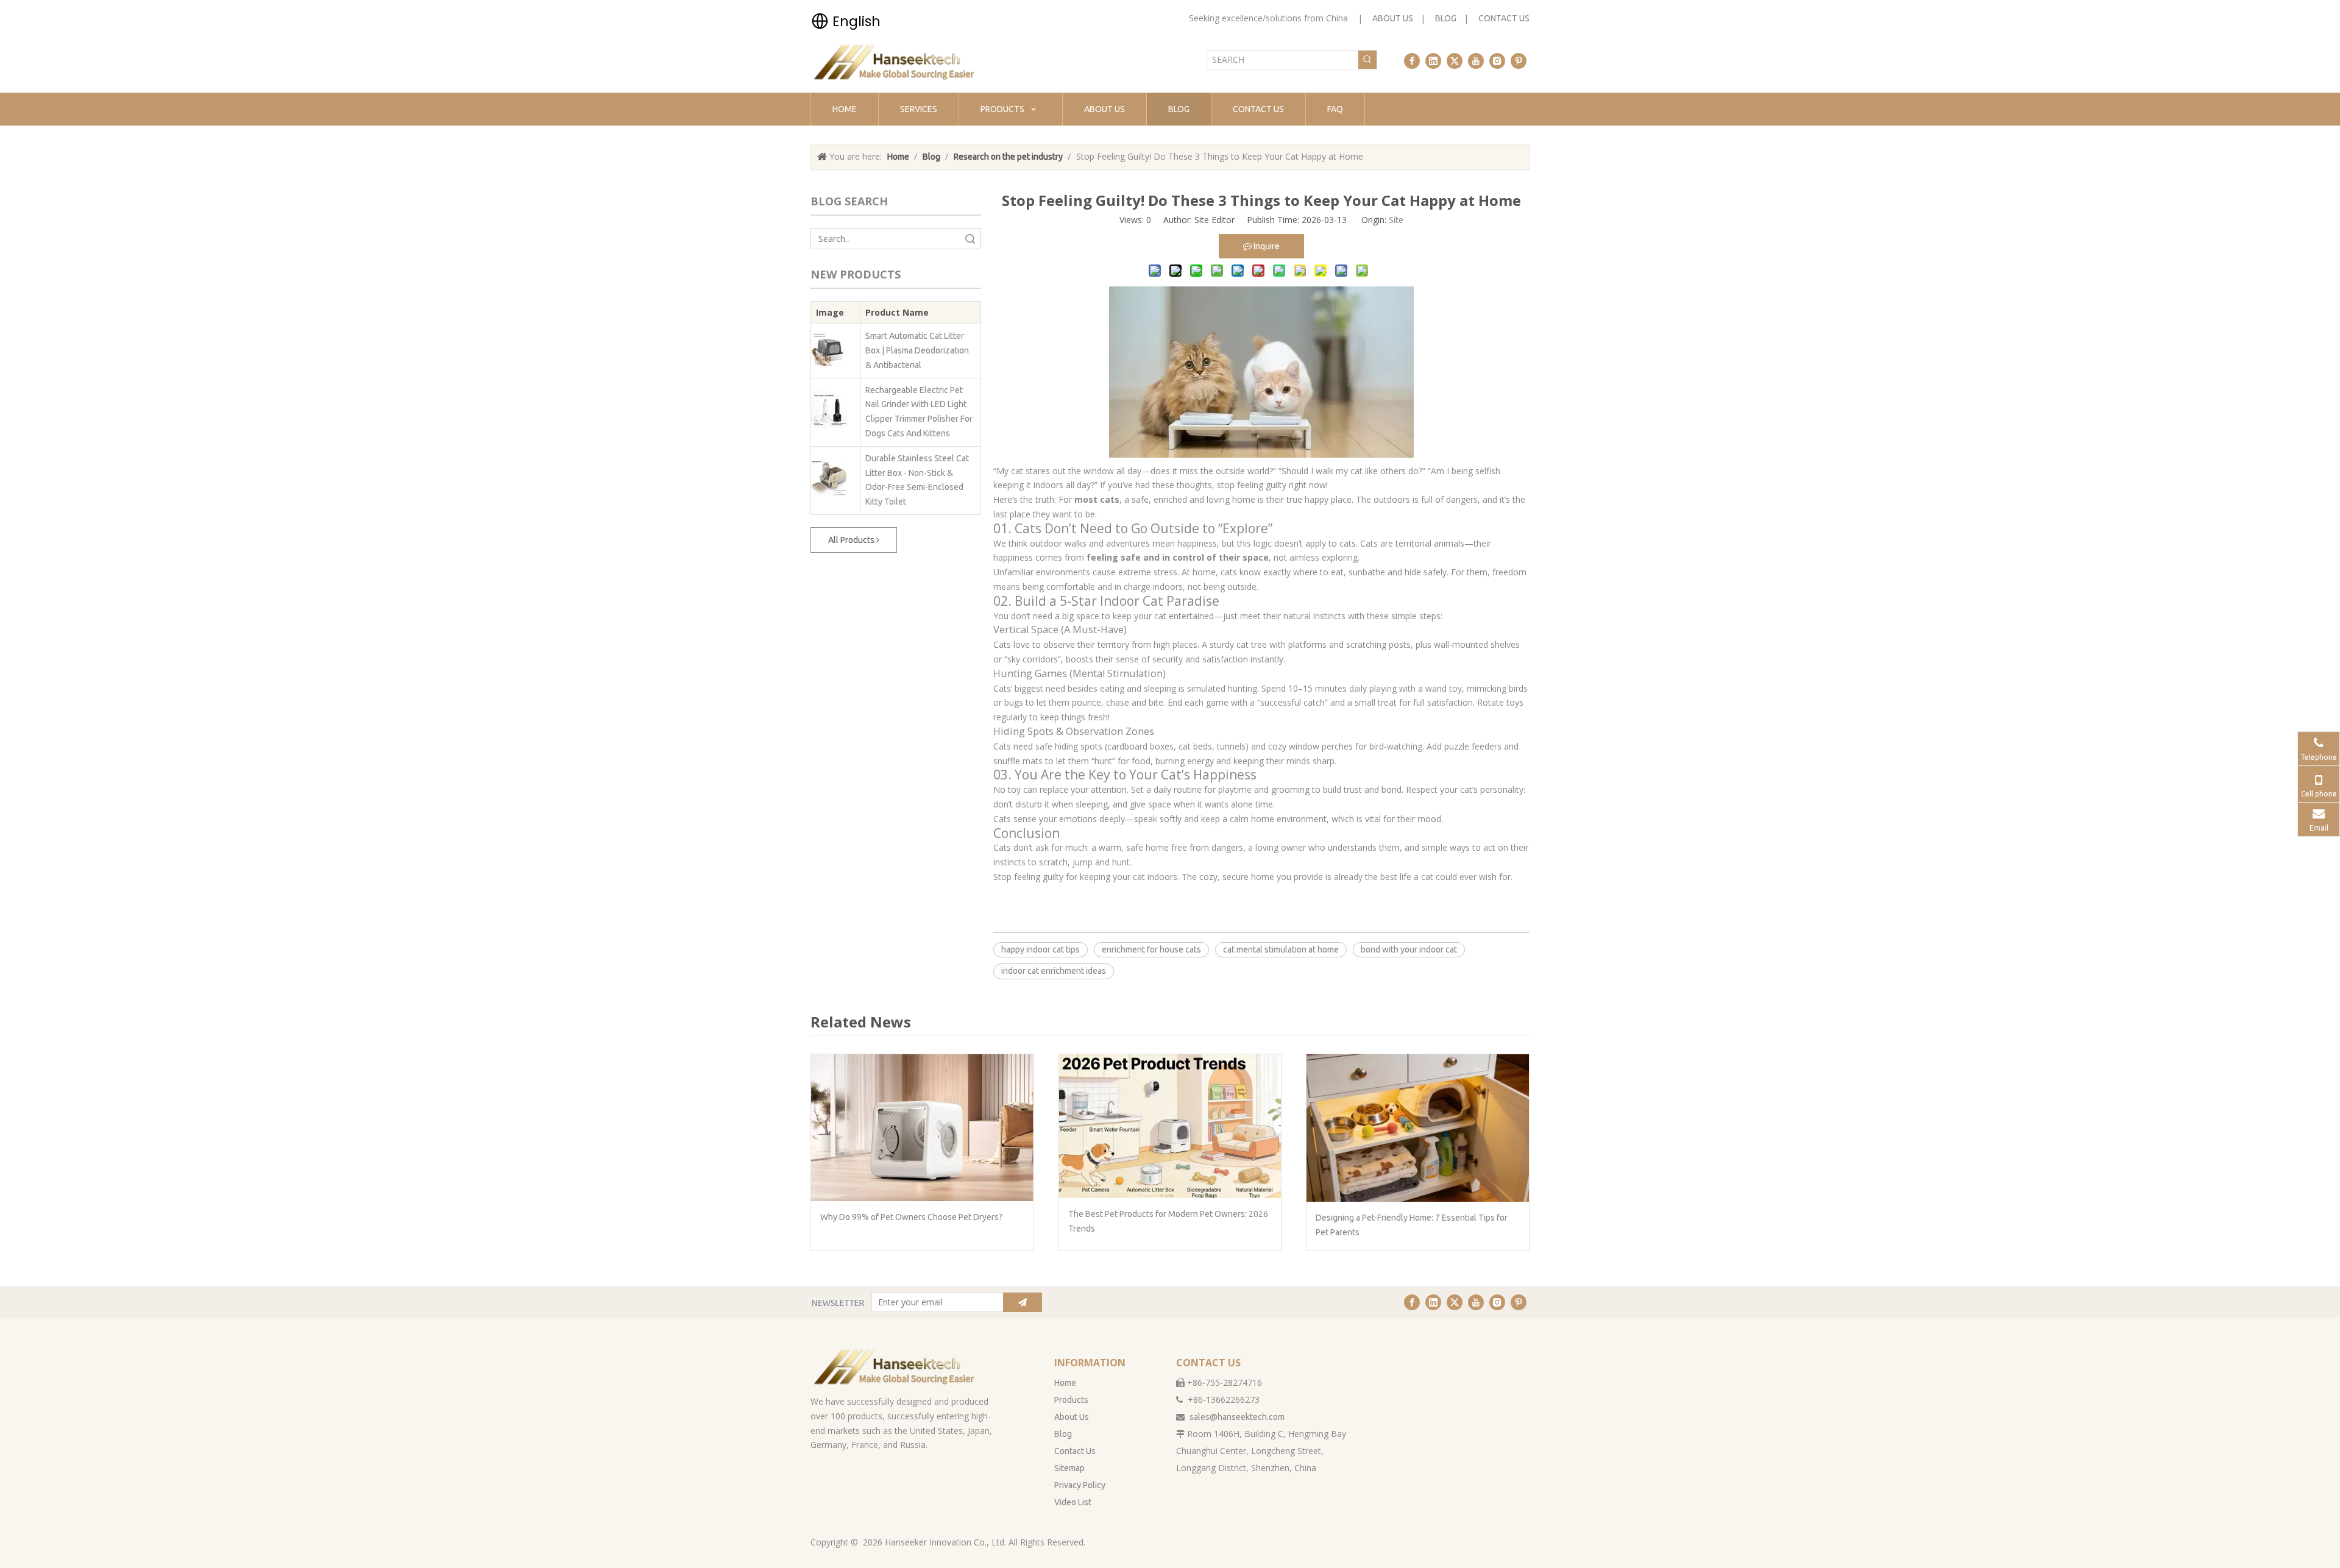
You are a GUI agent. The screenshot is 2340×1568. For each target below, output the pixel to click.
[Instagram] (1497, 61)
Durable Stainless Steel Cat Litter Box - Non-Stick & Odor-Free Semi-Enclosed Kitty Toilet (917, 480)
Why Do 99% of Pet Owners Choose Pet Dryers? (911, 1217)
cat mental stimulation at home (1281, 949)
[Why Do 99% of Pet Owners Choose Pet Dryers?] (922, 1128)
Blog (1063, 1434)
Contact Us (1075, 1451)
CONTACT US (1504, 18)
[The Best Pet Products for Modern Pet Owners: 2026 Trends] (1170, 1126)
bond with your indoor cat (1409, 949)
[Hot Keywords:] (1367, 60)
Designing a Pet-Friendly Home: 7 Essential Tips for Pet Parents (1412, 1225)
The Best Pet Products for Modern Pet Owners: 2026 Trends (1168, 1221)
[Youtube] (1476, 61)
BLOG (1446, 18)
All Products (852, 540)
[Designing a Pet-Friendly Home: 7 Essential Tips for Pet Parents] (1418, 1128)
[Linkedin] (1433, 61)
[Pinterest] (1519, 61)
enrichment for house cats (1151, 949)
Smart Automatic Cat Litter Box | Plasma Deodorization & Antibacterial (917, 350)
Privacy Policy (1080, 1485)
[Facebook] (1412, 61)
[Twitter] (1455, 61)
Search (970, 239)
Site (1396, 220)
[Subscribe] (1023, 1302)
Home (1065, 1383)
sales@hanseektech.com (1237, 1417)
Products (1071, 1400)
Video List (1073, 1502)
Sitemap (1069, 1468)
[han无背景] (895, 1367)
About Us (1072, 1417)
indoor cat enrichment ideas (1054, 971)
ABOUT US (1393, 18)
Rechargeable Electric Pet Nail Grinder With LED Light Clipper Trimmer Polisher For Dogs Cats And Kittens (919, 412)
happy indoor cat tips (1041, 949)
